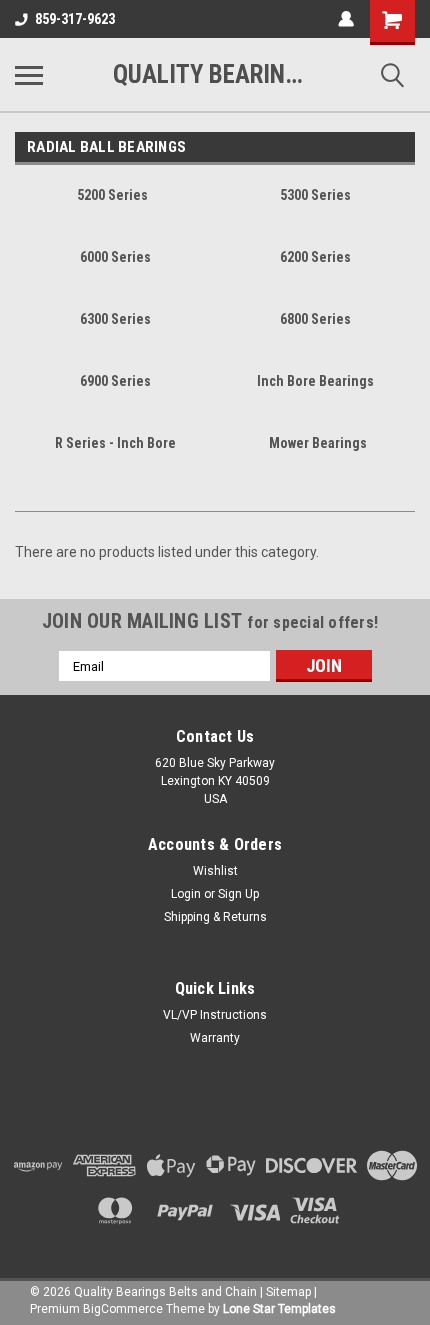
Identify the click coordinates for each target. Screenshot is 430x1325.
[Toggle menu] (29, 75)
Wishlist (215, 871)
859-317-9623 (75, 19)
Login (186, 894)
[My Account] (346, 19)
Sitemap (288, 1292)
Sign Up (238, 894)
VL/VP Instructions (215, 1015)
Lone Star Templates (279, 1309)
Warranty (215, 1038)
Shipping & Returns (215, 917)
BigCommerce (123, 1309)
